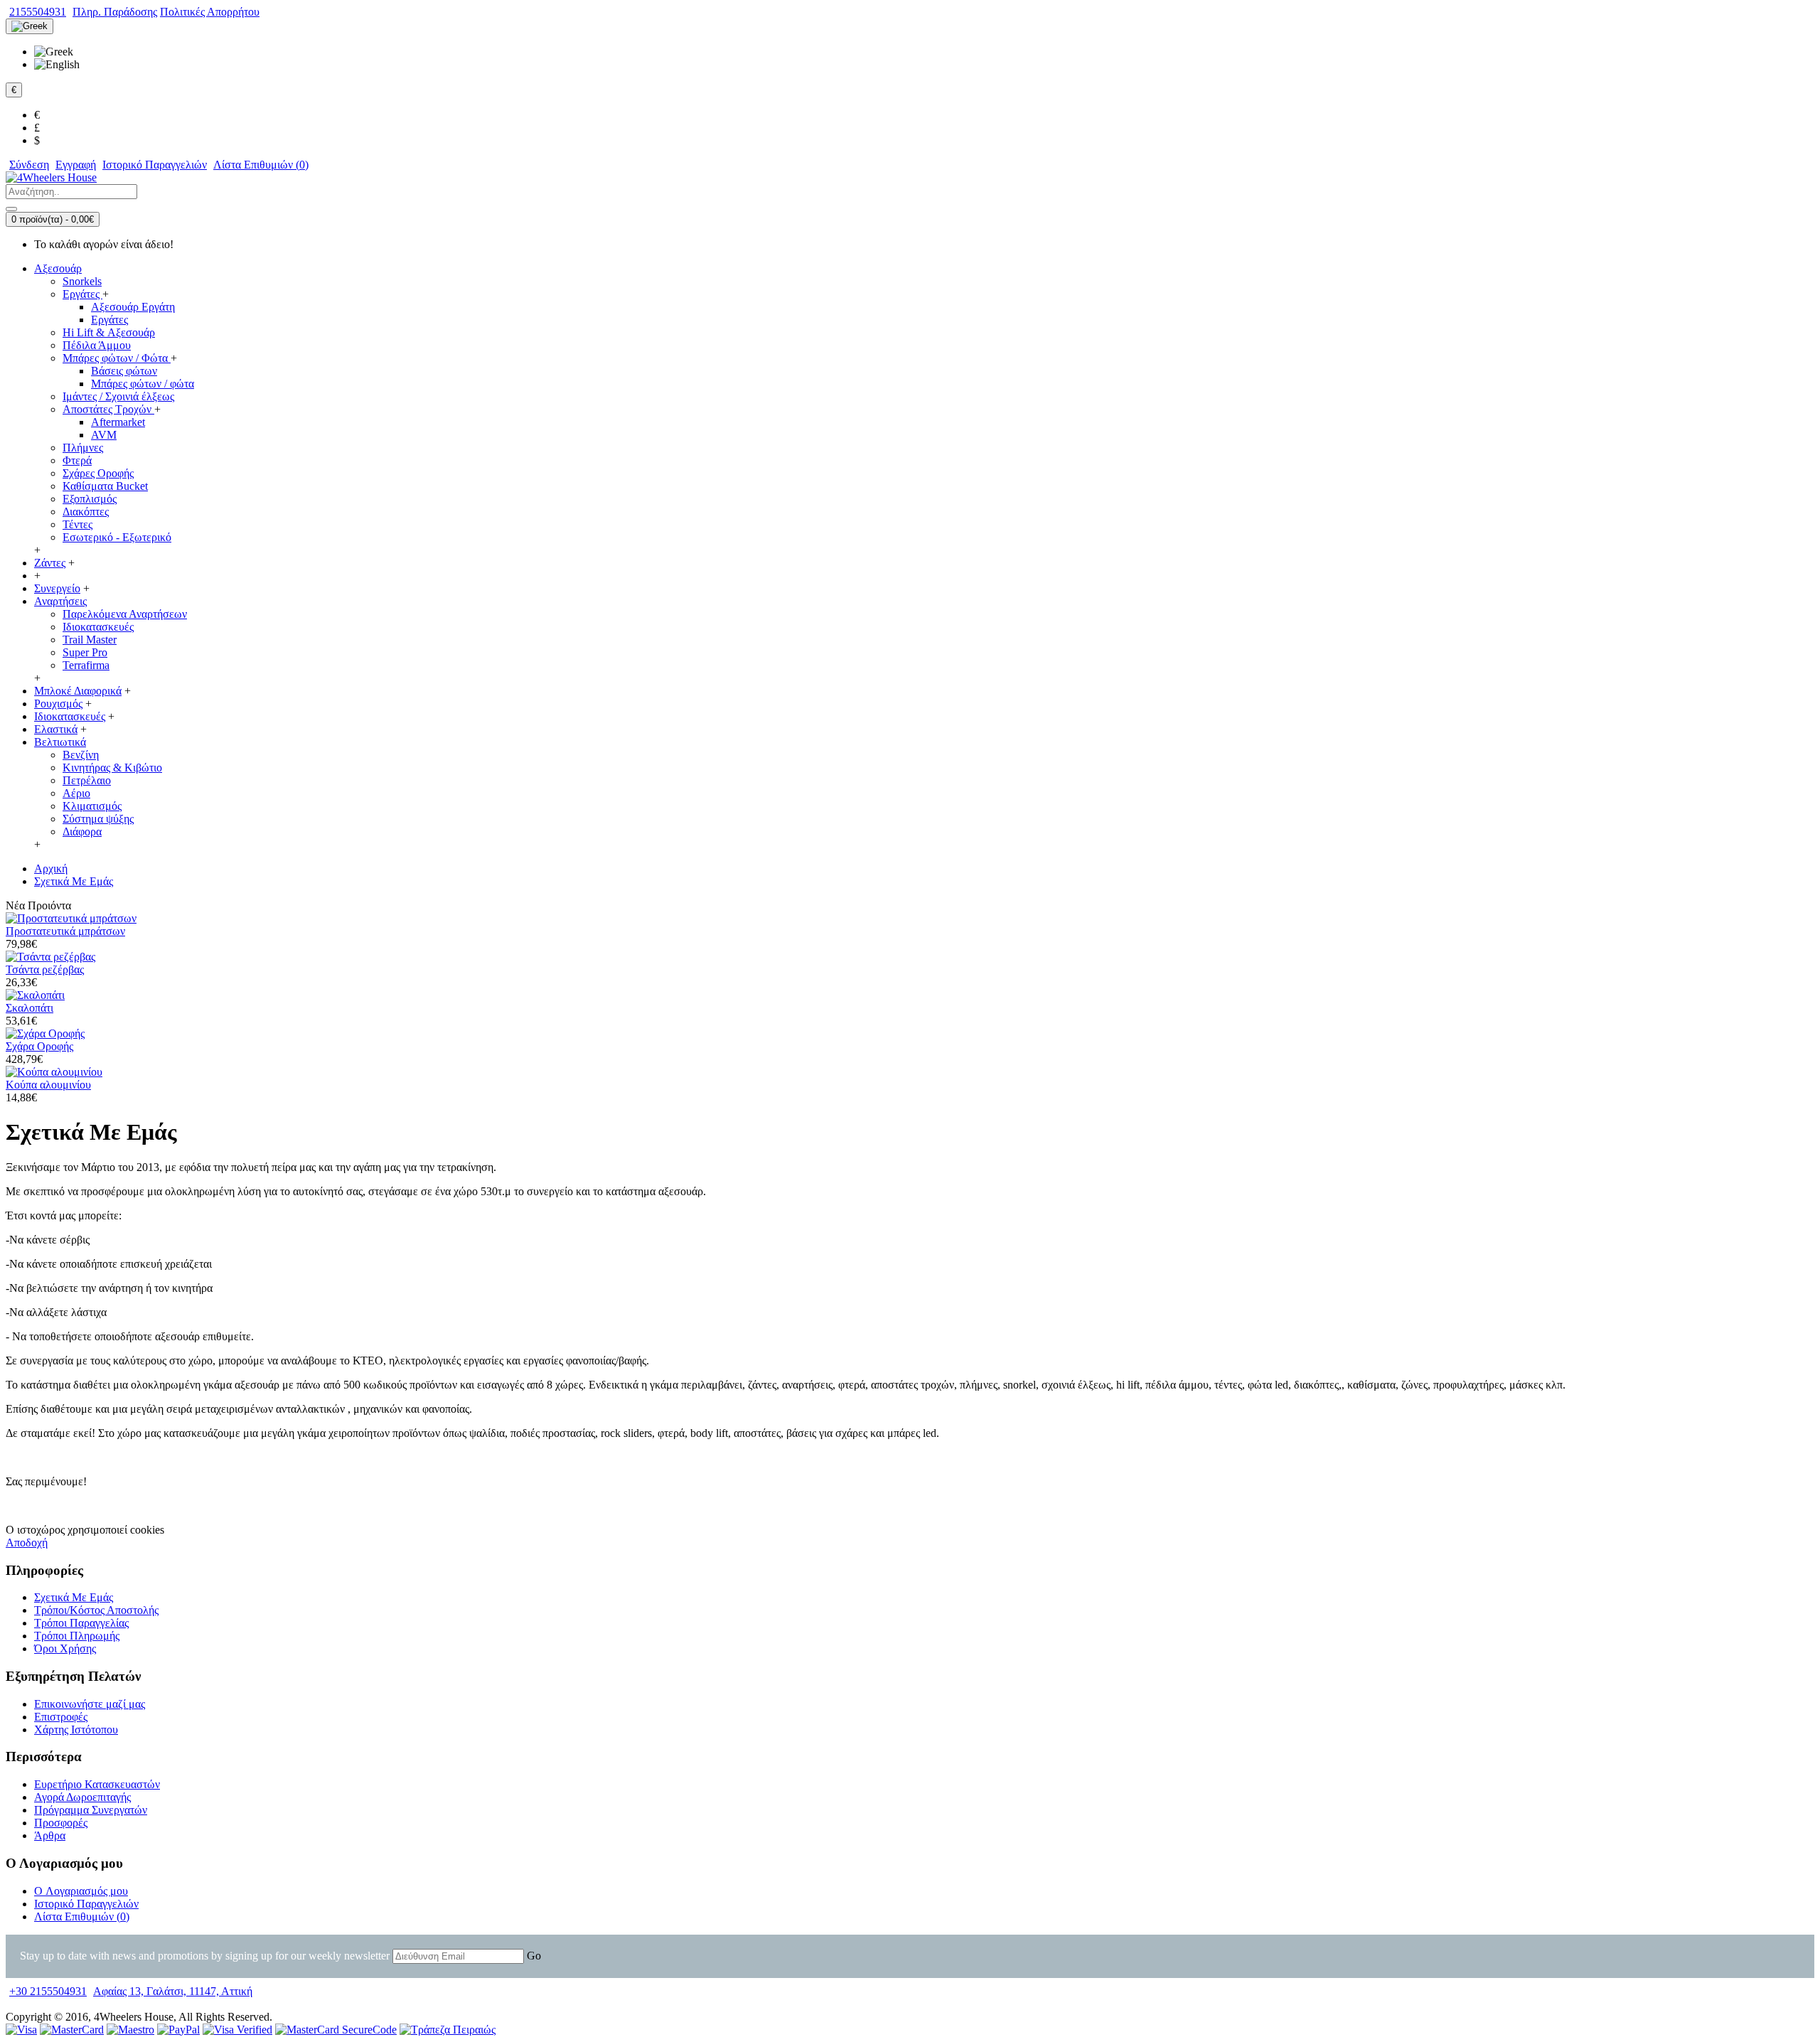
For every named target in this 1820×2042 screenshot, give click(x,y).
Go (534, 1956)
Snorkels (82, 281)
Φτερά (77, 460)
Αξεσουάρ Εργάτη (133, 307)
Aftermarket (118, 422)
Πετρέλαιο (87, 780)
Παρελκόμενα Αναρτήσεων (125, 614)
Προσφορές (61, 1823)
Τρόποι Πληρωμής (77, 1636)
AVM (104, 435)
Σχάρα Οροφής (39, 1046)
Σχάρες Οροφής (98, 473)
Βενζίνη (81, 755)
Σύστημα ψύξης (98, 819)
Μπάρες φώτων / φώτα (143, 384)
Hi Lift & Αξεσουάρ (109, 332)
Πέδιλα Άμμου (97, 345)
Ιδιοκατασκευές (98, 627)
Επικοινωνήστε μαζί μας (90, 1704)
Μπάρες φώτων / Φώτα (117, 358)
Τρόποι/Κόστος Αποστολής (96, 1610)
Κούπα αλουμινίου (48, 1085)
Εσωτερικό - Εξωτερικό (117, 537)
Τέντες (77, 524)
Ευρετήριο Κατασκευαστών (97, 1784)
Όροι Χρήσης (65, 1648)
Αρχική (51, 868)
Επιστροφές (61, 1717)
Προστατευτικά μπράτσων (65, 931)
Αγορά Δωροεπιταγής (82, 1797)
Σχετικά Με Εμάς (74, 881)
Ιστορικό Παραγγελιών (86, 1904)
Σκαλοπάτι (30, 1008)
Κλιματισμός (92, 806)
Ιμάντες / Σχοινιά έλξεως (118, 396)
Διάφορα (82, 832)
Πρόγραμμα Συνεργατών (91, 1810)
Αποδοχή (27, 1543)
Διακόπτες (86, 512)
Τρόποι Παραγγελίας (81, 1623)
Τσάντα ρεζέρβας (45, 969)
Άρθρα (50, 1835)
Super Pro (85, 652)
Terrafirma (86, 665)
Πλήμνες (83, 448)
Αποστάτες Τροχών (108, 409)
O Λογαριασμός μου (81, 1891)
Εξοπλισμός (90, 499)
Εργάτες (82, 294)
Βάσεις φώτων (124, 371)
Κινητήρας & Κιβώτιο (112, 768)
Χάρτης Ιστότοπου (76, 1730)
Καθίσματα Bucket (105, 486)
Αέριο (76, 793)
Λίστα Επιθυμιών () (82, 1917)
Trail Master (90, 640)
